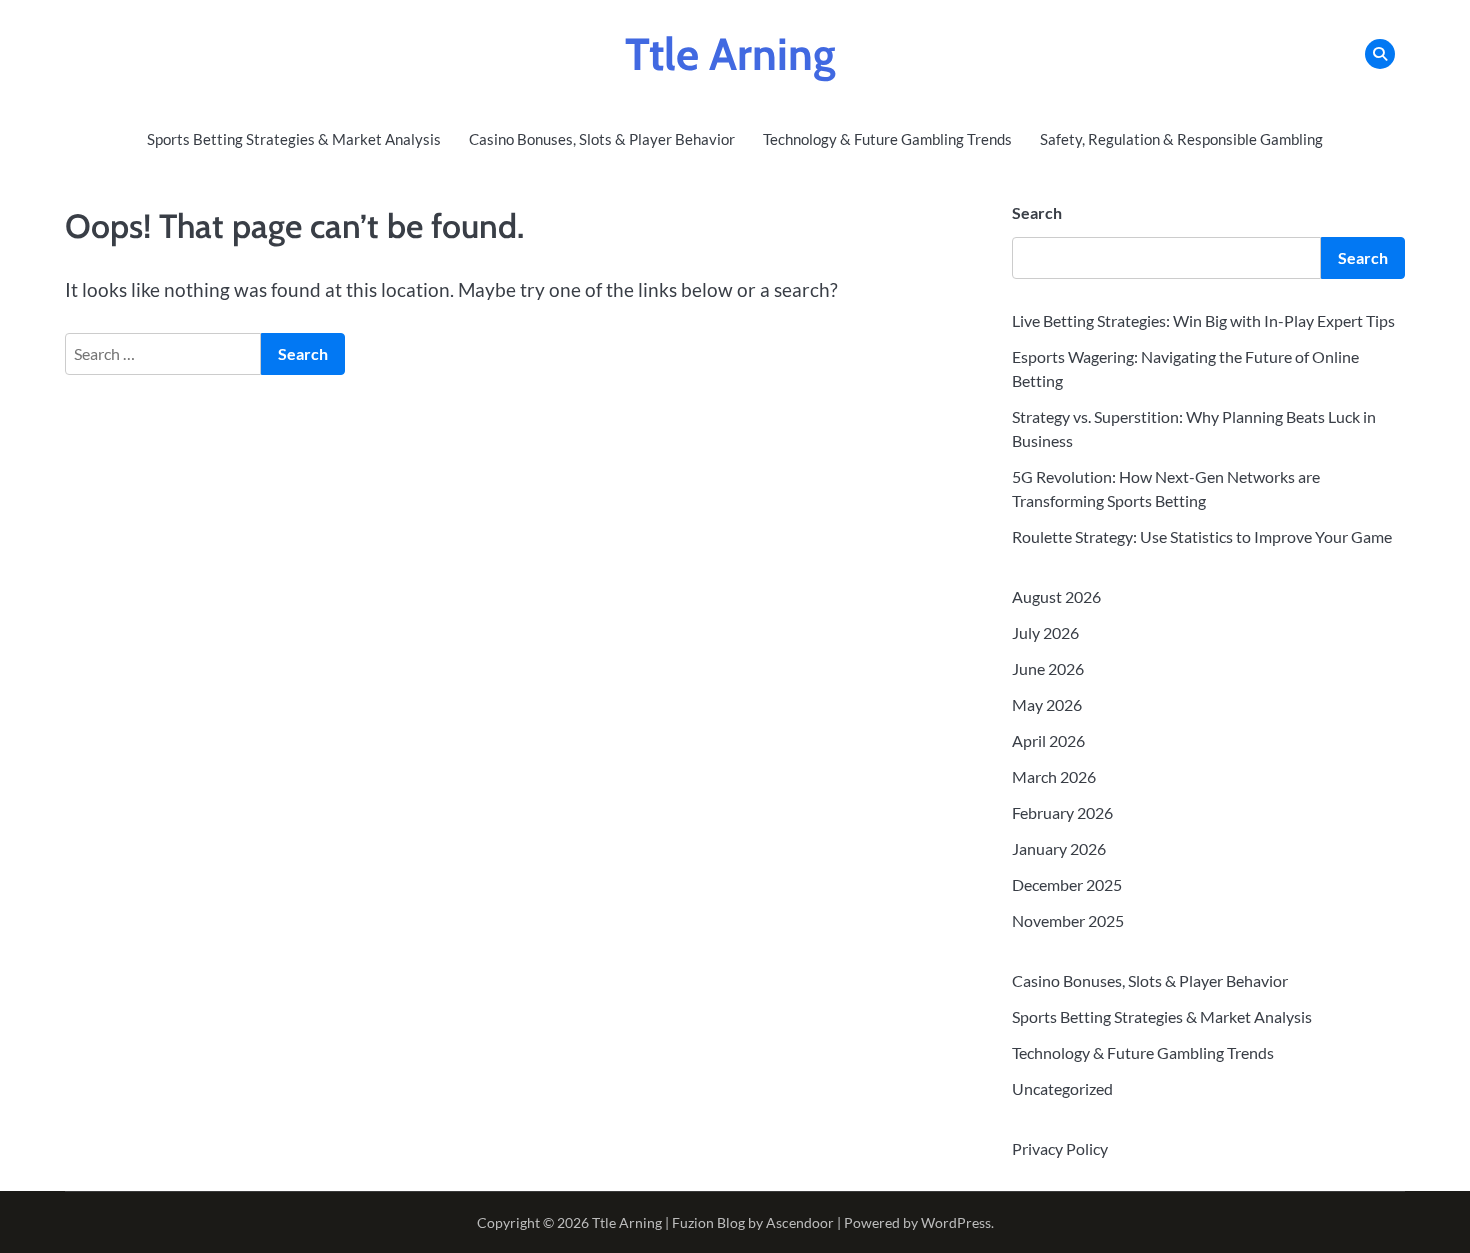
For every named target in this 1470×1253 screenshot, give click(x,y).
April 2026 (1048, 740)
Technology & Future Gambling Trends (887, 139)
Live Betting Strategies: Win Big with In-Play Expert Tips (1203, 320)
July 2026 (1045, 632)
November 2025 (1068, 920)
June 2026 (1048, 668)
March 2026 (1054, 776)
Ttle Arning (730, 54)
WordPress (956, 1222)
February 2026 (1062, 812)
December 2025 (1067, 884)
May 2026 (1047, 704)
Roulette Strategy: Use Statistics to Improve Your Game (1202, 536)
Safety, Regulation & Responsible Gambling (1181, 139)
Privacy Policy (1060, 1148)
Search (1037, 212)
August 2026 (1056, 596)
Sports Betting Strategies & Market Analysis (294, 139)
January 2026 (1059, 848)
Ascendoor (800, 1222)
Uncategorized (1062, 1088)
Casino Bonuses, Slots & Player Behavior (602, 139)
